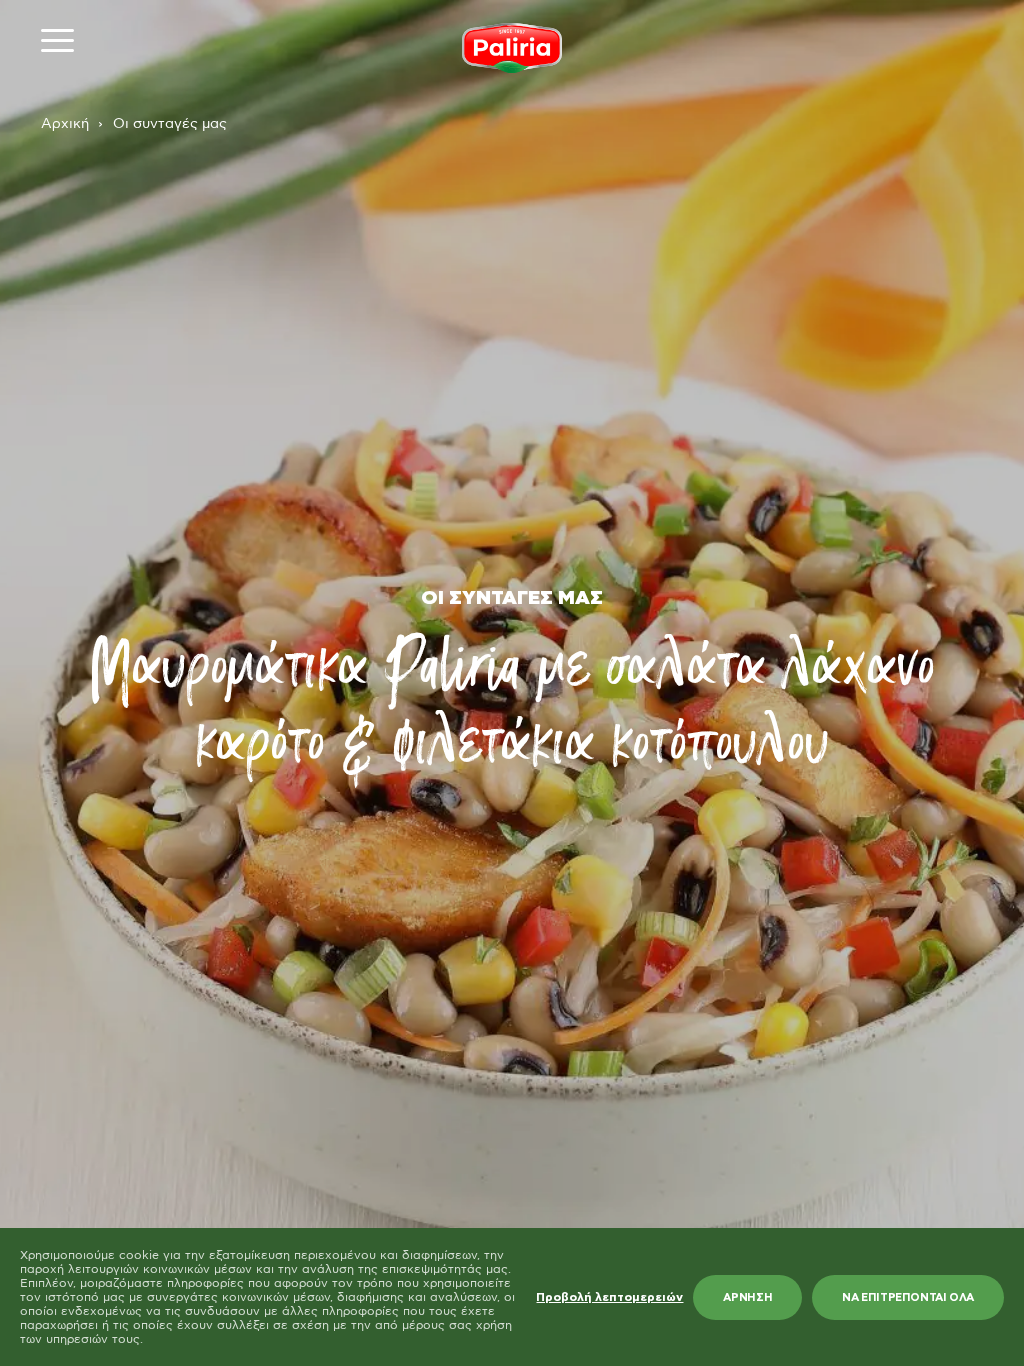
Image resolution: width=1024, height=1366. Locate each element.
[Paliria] (512, 48)
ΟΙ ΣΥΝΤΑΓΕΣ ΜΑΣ (512, 598)
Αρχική (65, 124)
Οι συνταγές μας (170, 124)
